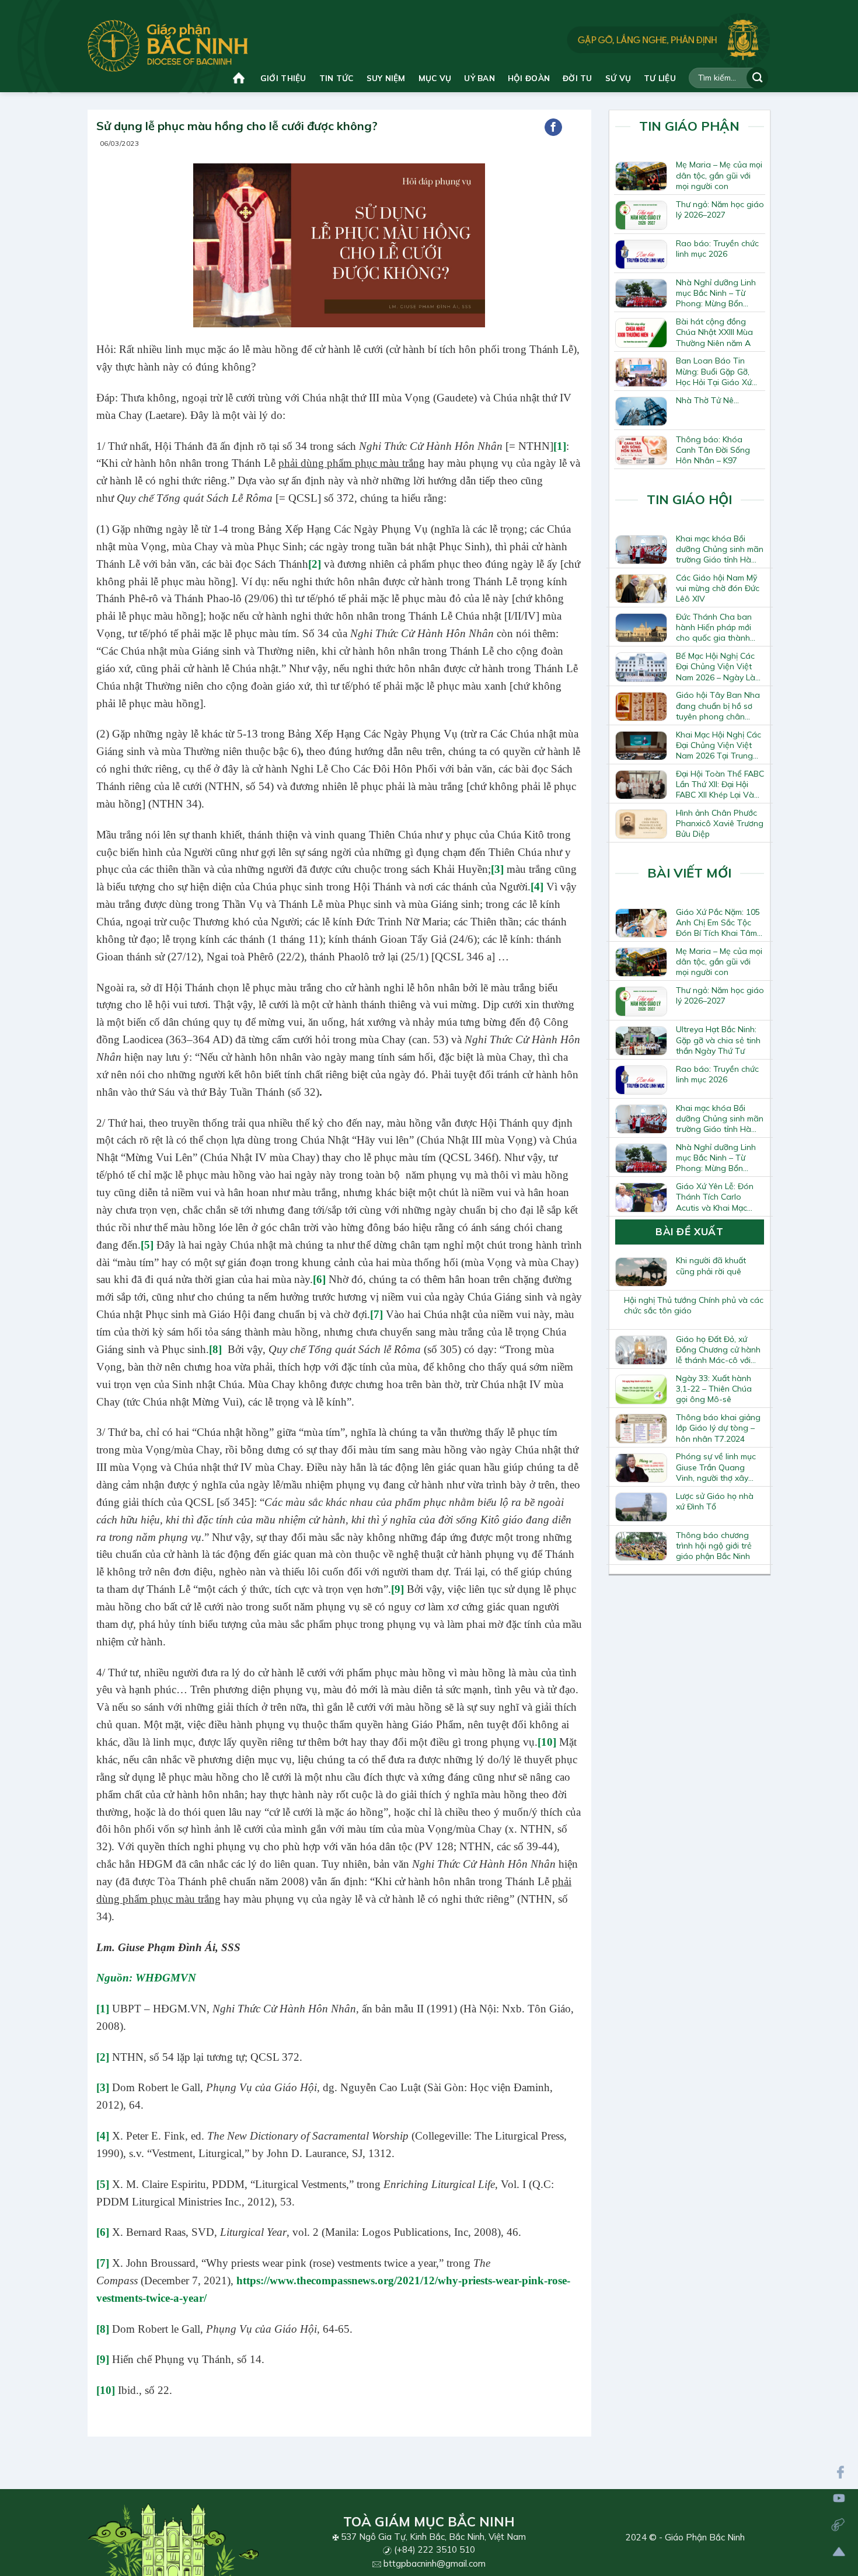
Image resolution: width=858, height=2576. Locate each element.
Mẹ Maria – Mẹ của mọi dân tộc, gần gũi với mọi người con (719, 175)
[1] (560, 446)
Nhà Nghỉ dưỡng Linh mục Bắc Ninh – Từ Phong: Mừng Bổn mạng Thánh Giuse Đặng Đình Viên (716, 293)
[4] (537, 887)
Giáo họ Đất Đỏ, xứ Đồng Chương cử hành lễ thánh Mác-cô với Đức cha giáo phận (718, 1350)
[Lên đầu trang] (839, 2552)
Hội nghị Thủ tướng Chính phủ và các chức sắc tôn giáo (694, 1305)
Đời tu (578, 78)
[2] (103, 2057)
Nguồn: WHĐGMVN (146, 1978)
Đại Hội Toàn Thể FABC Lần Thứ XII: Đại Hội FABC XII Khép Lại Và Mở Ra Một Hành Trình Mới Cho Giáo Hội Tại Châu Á (720, 784)
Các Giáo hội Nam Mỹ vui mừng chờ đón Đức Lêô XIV (718, 588)
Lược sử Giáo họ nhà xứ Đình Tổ (715, 1501)
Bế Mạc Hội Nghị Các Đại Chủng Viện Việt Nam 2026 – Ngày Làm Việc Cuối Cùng (719, 666)
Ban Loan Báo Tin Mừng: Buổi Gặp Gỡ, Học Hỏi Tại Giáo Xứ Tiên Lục (714, 371)
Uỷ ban (479, 78)
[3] (497, 869)
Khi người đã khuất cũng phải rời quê (711, 1266)
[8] (215, 1349)
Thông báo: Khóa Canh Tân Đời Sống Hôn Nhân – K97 (713, 450)
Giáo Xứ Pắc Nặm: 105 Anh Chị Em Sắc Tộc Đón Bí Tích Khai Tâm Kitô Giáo (718, 922)
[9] (397, 1589)
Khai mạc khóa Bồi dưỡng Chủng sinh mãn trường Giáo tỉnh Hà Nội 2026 (720, 549)
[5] (147, 1245)
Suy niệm (386, 78)
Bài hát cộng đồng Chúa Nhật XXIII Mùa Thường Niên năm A (714, 332)
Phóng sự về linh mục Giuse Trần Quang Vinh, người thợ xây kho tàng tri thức (716, 1467)
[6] (319, 1279)
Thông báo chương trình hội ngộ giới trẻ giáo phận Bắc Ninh (714, 1546)
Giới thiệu (283, 78)
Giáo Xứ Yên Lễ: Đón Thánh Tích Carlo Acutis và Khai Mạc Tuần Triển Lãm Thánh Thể (718, 1197)
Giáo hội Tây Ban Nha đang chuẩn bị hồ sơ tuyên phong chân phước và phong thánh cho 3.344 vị (719, 705)
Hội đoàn (529, 78)
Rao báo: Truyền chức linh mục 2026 (717, 249)
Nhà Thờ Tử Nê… (707, 400)
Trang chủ (240, 78)
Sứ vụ (618, 78)
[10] (547, 1742)
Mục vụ (435, 78)
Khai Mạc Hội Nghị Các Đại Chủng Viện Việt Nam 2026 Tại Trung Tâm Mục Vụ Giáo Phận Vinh (719, 745)
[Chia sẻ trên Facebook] (553, 127)
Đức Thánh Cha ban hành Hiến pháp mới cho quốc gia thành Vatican (714, 627)
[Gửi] (757, 78)
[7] (376, 1314)
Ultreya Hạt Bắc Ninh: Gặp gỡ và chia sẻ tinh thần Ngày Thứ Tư (718, 1040)
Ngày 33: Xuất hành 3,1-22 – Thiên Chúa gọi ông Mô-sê (714, 1389)
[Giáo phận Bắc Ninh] (168, 46)
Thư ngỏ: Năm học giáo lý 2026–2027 (720, 209)
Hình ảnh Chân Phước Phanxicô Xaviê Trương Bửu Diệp (720, 823)
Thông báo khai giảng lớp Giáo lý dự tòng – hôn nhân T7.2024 (718, 1428)
